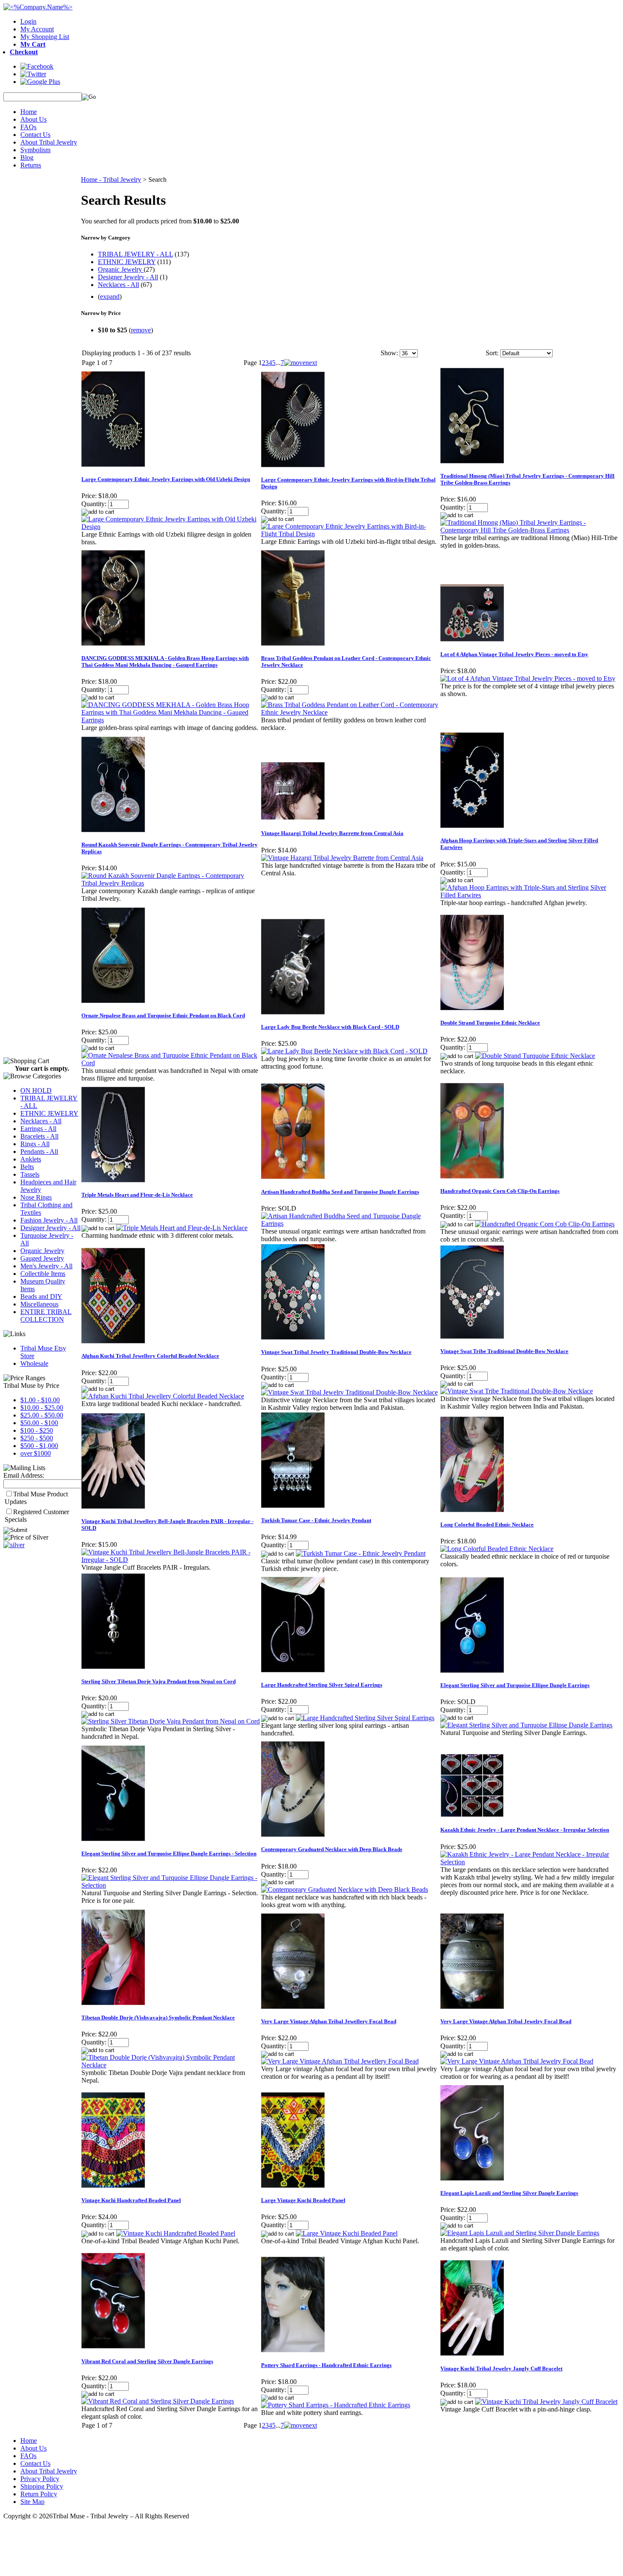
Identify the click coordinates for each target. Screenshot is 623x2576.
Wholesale (34, 1363)
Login (28, 21)
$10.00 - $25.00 (42, 1408)
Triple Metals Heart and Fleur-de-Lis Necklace (137, 1195)
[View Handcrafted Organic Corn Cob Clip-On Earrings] (545, 1224)
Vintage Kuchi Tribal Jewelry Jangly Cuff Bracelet (501, 2369)
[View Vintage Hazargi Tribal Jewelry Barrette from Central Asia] (342, 858)
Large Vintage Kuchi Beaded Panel (303, 2200)
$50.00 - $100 (39, 1423)
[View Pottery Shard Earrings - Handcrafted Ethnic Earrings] (336, 2405)
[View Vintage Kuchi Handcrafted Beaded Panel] (176, 2233)
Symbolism (35, 150)
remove (141, 330)
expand (110, 297)
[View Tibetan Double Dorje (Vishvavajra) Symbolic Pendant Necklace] (171, 2065)
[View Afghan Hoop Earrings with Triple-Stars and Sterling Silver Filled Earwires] (530, 895)
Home (29, 112)
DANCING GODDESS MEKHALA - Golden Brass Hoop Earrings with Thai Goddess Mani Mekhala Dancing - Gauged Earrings (165, 661)
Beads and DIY (41, 1296)
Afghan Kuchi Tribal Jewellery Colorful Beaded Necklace (150, 1356)
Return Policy (39, 2494)
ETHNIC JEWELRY (49, 1113)
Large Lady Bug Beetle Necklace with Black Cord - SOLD (330, 1027)
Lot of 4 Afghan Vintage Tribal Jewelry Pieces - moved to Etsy (514, 654)
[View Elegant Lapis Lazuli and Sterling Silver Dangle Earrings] (520, 2233)
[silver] (14, 1545)
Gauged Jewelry (42, 1258)
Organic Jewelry (42, 1251)
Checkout (24, 52)
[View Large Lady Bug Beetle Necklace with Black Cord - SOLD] (344, 1051)
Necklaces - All (41, 1121)
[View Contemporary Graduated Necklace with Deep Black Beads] (345, 1890)
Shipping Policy (42, 2486)
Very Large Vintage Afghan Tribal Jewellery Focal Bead (329, 2021)
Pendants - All (39, 1152)
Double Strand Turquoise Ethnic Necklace (490, 1023)
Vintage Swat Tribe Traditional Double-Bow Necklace (504, 1351)
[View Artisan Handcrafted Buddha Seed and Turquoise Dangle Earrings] (350, 1224)
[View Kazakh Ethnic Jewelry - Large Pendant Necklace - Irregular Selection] (530, 1862)
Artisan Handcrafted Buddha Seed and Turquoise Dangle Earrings (340, 1192)
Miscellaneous (39, 1304)
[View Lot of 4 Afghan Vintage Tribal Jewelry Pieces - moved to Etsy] (528, 678)
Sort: (492, 353)
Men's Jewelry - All (46, 1266)
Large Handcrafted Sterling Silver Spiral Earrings (322, 1685)
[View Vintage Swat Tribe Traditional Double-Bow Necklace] (517, 1391)
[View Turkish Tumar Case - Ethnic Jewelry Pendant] (361, 1553)
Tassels (30, 1174)
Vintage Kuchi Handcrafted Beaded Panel (131, 2200)
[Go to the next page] (300, 363)
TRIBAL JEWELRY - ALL (135, 254)
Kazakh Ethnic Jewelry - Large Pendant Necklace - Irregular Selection (525, 1830)
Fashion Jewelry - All (49, 1220)
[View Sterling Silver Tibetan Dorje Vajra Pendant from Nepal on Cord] (171, 1721)
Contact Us (35, 135)
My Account (37, 29)
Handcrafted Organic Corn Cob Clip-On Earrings (500, 1191)
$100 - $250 (37, 1430)
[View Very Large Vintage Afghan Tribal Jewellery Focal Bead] (340, 2061)
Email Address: (24, 1475)
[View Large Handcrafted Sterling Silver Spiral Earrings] (365, 1718)
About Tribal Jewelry (49, 142)
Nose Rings (36, 1197)
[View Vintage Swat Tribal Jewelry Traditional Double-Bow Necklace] (349, 1392)
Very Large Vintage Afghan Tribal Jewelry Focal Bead (506, 2021)
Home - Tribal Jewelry (111, 180)
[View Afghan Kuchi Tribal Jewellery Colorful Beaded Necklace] (163, 1396)
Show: (389, 353)
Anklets (31, 1159)
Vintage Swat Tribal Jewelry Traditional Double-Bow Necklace (336, 1352)
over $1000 (36, 1453)
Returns (31, 165)
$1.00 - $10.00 (40, 1400)
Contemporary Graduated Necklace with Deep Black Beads (332, 1849)
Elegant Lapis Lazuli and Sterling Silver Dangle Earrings (509, 2193)
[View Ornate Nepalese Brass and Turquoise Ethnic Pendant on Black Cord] (171, 1063)
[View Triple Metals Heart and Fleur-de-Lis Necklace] (182, 1228)
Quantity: (94, 504)
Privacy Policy (40, 2479)
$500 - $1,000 (39, 1446)
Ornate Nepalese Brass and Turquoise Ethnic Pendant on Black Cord (163, 1015)
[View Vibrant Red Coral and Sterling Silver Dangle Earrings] (158, 2401)
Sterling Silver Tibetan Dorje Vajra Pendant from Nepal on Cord (159, 1681)
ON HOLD (36, 1090)
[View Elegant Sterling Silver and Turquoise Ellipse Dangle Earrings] (526, 1725)
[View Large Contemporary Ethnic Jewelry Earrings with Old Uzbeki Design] (171, 527)
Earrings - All (38, 1129)
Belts (27, 1167)
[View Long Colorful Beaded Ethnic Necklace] (497, 1549)
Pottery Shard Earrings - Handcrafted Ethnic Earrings (326, 2365)
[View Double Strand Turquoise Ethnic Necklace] (535, 1056)
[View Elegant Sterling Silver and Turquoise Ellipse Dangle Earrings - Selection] (171, 1885)
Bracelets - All (39, 1136)
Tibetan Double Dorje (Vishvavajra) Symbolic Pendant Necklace (158, 2018)
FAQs (28, 127)
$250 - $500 (37, 1438)
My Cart (33, 44)
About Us (33, 119)
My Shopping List (45, 37)
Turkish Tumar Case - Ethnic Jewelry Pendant (316, 1520)
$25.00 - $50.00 (42, 1415)
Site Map (32, 2502)
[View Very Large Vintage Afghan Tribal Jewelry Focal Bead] (517, 2061)
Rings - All (35, 1144)
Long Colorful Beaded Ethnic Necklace (487, 1525)
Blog (27, 157)
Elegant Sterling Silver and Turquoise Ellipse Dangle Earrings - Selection (169, 1853)
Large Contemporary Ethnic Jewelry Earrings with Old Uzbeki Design (166, 479)
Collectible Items (43, 1274)
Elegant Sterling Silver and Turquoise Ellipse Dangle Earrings (515, 1685)
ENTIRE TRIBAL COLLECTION (46, 1316)
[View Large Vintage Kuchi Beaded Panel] (347, 2233)
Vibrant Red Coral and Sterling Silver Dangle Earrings (147, 2361)
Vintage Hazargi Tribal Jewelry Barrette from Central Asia (332, 833)
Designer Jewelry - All (50, 1228)
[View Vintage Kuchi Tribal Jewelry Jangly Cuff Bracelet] (546, 2402)
